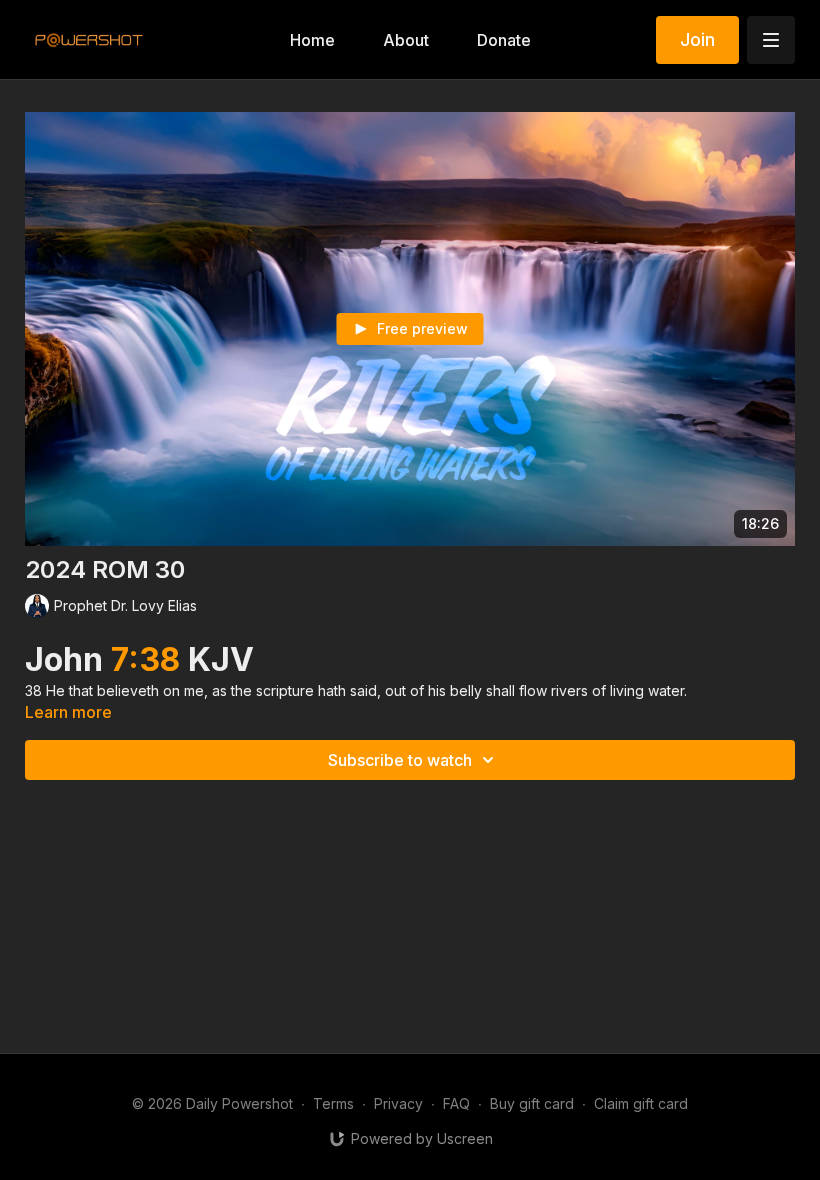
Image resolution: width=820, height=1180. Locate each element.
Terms (333, 1103)
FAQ (456, 1103)
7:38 (149, 659)
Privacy (398, 1103)
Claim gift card (641, 1103)
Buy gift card (532, 1103)
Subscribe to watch (400, 760)
